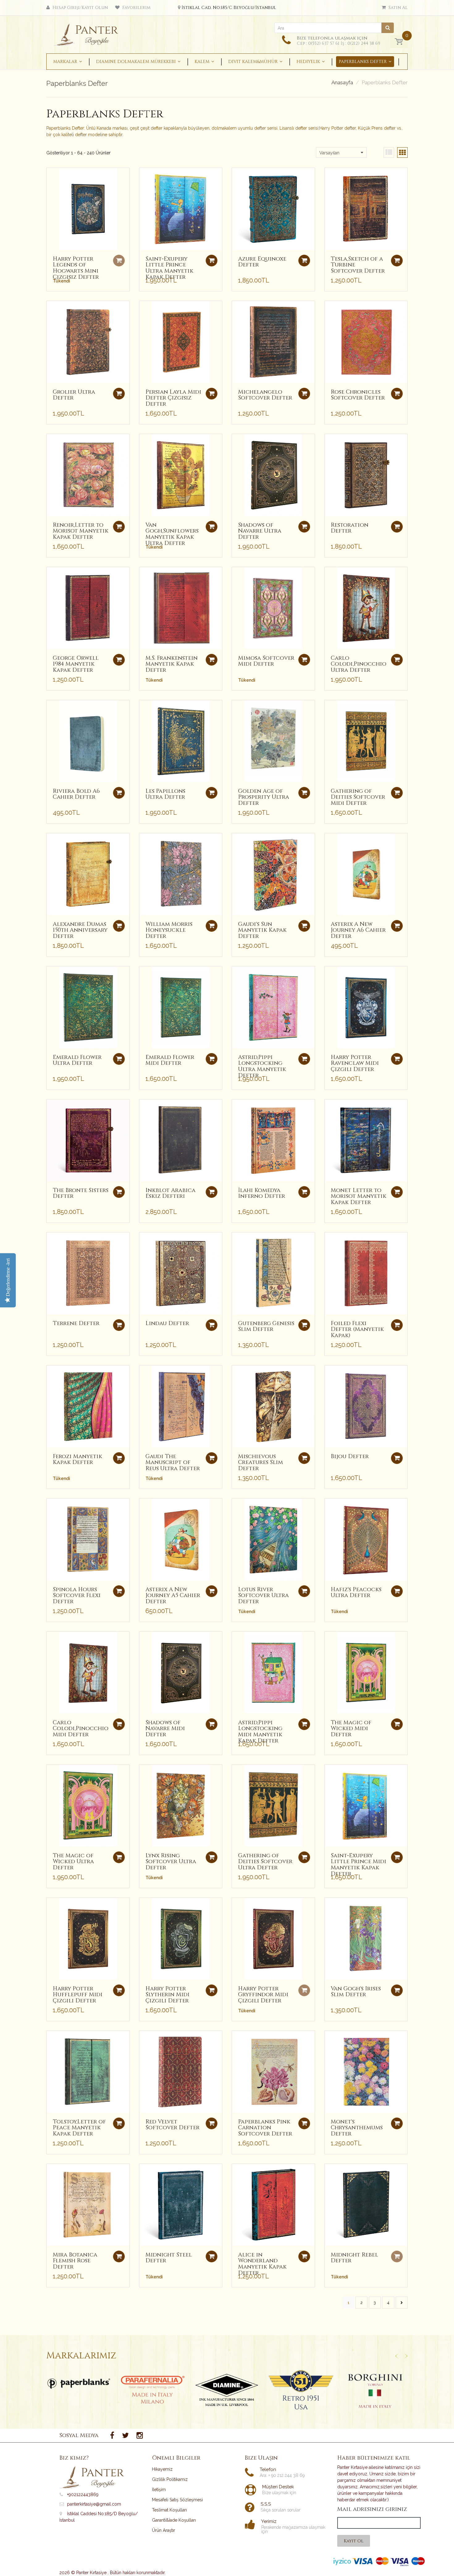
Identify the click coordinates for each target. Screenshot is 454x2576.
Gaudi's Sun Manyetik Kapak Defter (262, 930)
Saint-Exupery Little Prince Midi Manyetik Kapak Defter (359, 1865)
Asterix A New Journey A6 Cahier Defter (358, 930)
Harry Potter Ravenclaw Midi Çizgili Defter (355, 1063)
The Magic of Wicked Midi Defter (351, 1729)
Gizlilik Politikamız (170, 2479)
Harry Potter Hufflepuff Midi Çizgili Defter (78, 1995)
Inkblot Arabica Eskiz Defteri (170, 1193)
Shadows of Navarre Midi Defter (165, 1729)
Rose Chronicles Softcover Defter (358, 395)
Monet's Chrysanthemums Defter (357, 2128)
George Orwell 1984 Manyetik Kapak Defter (76, 664)
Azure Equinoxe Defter (262, 262)
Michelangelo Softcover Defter (265, 395)
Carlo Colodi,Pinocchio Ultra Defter (359, 664)
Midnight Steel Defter (169, 2258)
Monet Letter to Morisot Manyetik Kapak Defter (359, 1196)
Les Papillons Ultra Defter (165, 794)
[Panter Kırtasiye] (88, 33)
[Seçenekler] (212, 261)
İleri (402, 2303)
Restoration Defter (350, 528)
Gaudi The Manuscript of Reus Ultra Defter (173, 1463)
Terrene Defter (76, 1323)
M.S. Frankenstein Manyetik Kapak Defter (172, 664)
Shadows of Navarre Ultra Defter (260, 531)
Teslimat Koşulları (169, 2510)
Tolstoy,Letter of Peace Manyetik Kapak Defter (79, 2128)
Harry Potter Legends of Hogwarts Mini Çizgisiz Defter (76, 268)
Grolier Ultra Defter (74, 395)
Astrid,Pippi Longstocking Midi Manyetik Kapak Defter (260, 1732)
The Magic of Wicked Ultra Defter (73, 1862)
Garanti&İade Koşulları (174, 2520)
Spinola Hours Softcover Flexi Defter (77, 1596)
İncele (79, 2383)
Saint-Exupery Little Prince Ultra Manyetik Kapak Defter (169, 268)
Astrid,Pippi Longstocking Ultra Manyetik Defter (262, 1066)
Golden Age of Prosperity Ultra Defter (264, 797)
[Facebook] (112, 2436)
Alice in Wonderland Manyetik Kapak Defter (262, 2264)
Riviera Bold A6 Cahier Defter (76, 794)
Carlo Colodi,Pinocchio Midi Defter (81, 1729)
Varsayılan (329, 153)
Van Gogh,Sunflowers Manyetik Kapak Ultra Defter (172, 534)
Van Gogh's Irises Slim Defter (356, 1992)
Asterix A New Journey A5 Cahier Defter (173, 1596)
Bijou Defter (350, 1456)
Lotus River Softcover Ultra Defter (263, 1596)
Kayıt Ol (354, 2541)
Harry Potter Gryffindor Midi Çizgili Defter (263, 1995)
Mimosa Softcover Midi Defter (266, 661)
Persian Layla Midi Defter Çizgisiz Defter (173, 398)
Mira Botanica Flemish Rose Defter (75, 2261)
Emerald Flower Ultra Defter (77, 1060)
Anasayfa (342, 83)
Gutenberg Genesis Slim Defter (266, 1326)
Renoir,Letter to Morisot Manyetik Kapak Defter (81, 531)
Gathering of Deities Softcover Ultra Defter (265, 1862)
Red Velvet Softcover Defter (172, 2125)
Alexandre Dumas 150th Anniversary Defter (80, 930)
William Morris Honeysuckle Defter (169, 930)
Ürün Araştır (164, 2530)
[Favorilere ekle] (51, 176)
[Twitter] (125, 2436)
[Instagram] (140, 2436)
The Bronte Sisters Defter (81, 1193)
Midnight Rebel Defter (354, 2258)
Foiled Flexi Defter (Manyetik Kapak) (357, 1330)
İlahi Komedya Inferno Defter (262, 1193)
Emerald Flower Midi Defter (170, 1060)
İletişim (159, 2490)
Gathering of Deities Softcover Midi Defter (358, 797)
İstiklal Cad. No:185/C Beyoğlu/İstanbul (229, 8)
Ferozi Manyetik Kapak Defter (78, 1459)
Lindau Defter (167, 1323)
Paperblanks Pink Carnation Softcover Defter (265, 2128)
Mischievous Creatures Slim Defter (261, 1463)
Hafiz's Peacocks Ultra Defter (356, 1593)
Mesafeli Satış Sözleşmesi (177, 2500)
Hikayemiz (162, 2469)
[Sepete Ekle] (119, 394)
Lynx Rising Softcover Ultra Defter (171, 1862)
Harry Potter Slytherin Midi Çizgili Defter (168, 1995)
